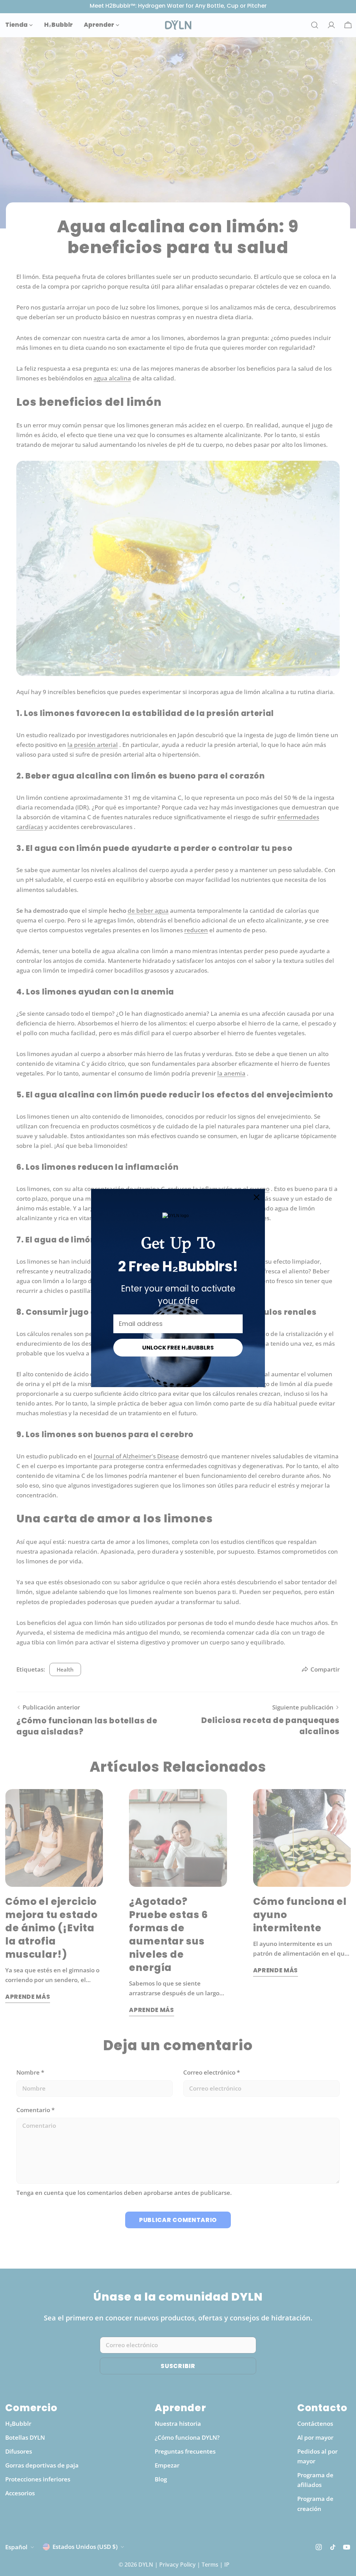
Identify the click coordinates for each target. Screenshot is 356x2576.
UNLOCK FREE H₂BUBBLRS (178, 1348)
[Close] (257, 1197)
